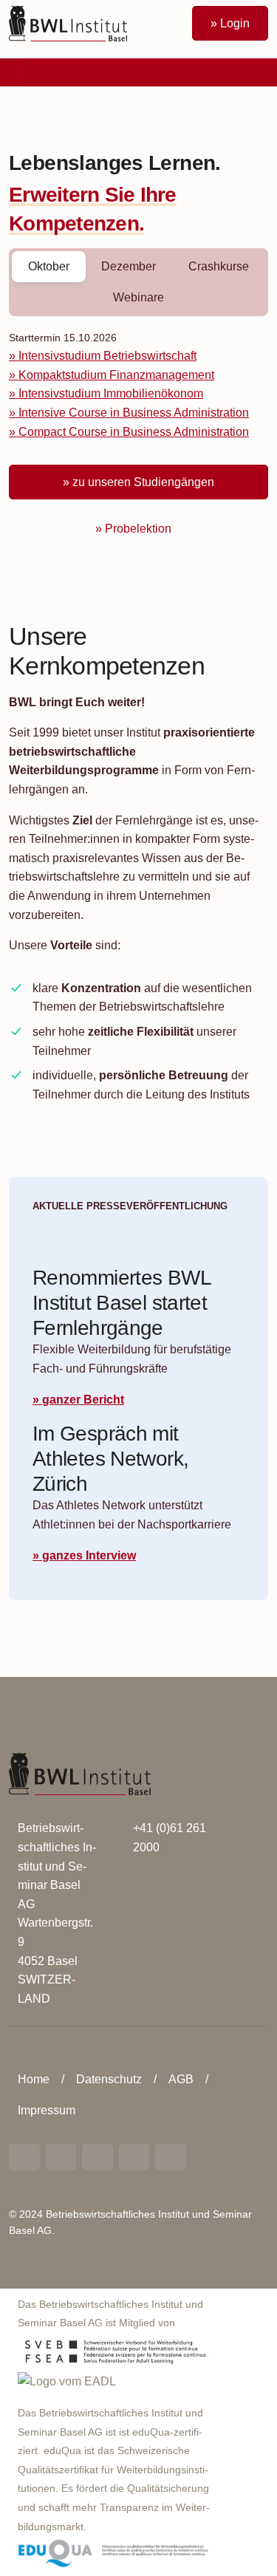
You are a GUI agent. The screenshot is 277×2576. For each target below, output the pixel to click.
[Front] (68, 23)
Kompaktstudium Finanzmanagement (116, 375)
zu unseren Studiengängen (143, 482)
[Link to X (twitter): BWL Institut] (171, 2157)
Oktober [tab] (49, 266)
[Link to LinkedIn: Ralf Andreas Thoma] (24, 2157)
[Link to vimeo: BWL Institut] (134, 2157)
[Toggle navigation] (13, 72)
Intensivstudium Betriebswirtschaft (107, 356)
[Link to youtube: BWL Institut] (98, 2157)
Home (34, 2079)
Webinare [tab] (138, 297)
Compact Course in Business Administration (134, 432)
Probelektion (138, 529)
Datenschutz (109, 2079)
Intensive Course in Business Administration (134, 413)
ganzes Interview (89, 1555)
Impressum (47, 2110)
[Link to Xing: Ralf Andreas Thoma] (61, 2157)
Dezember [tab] (129, 266)
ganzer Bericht (83, 1400)
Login (235, 23)
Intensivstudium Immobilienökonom (111, 393)
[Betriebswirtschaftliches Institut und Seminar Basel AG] (80, 1773)
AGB (181, 2079)
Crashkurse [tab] (219, 266)
